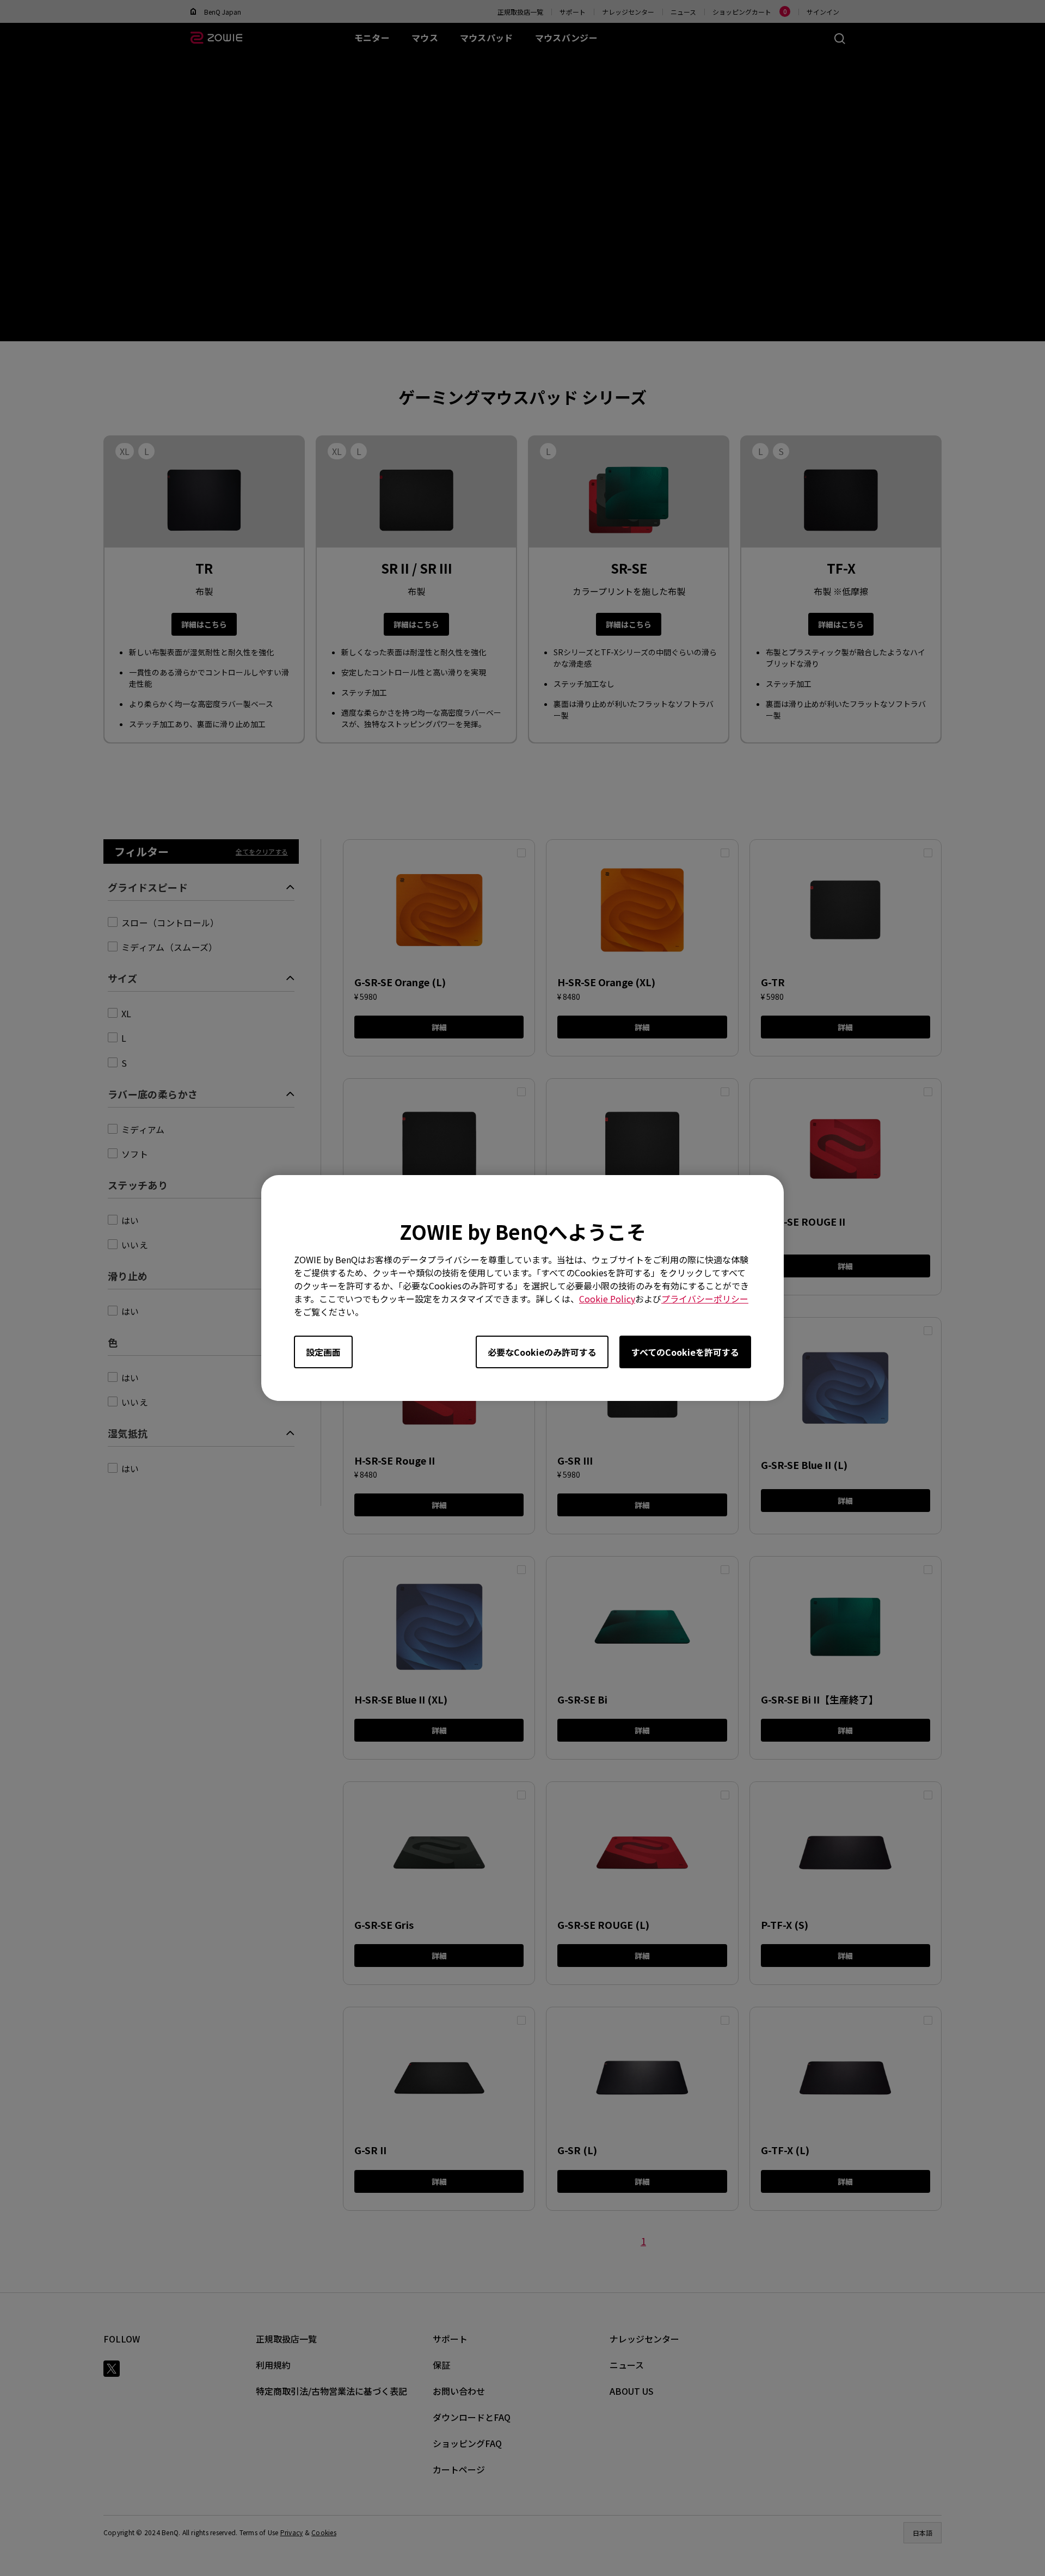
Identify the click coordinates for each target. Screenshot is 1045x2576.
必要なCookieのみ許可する (542, 1352)
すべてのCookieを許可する (685, 1352)
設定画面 (323, 1352)
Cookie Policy (607, 1299)
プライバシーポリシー (705, 1299)
